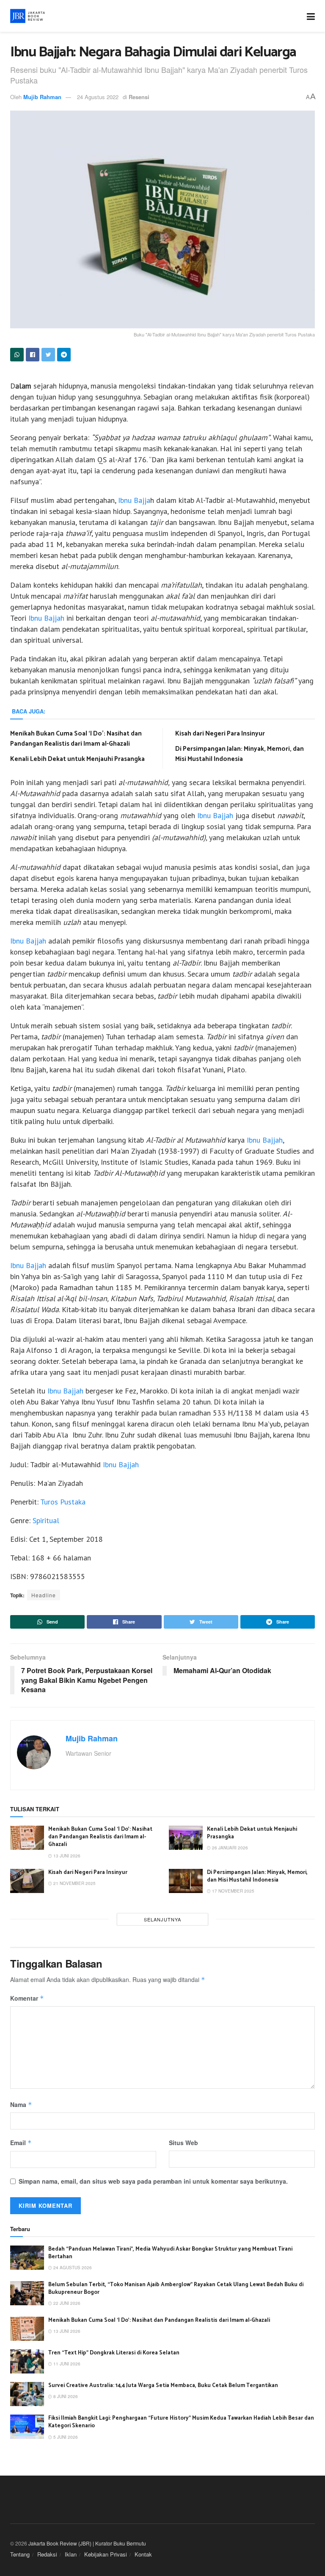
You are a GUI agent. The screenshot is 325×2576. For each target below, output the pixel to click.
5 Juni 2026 (65, 2437)
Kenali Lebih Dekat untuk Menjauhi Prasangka (77, 759)
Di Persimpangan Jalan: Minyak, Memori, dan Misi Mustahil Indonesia (240, 754)
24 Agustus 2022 (98, 97)
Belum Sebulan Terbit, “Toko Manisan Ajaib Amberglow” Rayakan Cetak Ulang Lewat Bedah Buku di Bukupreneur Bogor (176, 2289)
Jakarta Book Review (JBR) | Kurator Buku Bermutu (87, 2543)
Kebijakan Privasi (106, 2554)
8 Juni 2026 (65, 2396)
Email (21, 2143)
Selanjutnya (162, 1919)
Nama (21, 2104)
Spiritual (46, 1520)
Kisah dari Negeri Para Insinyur (220, 734)
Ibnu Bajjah (46, 618)
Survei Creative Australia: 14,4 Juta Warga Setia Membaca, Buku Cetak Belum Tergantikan (163, 2386)
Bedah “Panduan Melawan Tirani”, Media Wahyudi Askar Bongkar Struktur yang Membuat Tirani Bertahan (170, 2253)
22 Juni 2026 (66, 2303)
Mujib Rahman (42, 97)
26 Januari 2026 (229, 1848)
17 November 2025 (233, 1891)
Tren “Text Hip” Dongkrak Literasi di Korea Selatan (114, 2353)
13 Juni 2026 (66, 1856)
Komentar (27, 1998)
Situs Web (183, 2143)
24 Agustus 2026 (72, 2268)
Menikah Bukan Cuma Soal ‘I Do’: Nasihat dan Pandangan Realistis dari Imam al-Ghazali (76, 739)
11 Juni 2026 (66, 2364)
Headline (44, 1595)
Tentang (20, 2554)
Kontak (143, 2554)
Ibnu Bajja (133, 500)
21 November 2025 (74, 1883)
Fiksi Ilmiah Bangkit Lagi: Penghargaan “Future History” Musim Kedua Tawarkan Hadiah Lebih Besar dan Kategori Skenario (181, 2422)
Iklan (71, 2554)
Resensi (139, 97)
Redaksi (47, 2554)
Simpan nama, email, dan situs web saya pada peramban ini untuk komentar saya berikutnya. (153, 2181)
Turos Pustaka (63, 1502)
